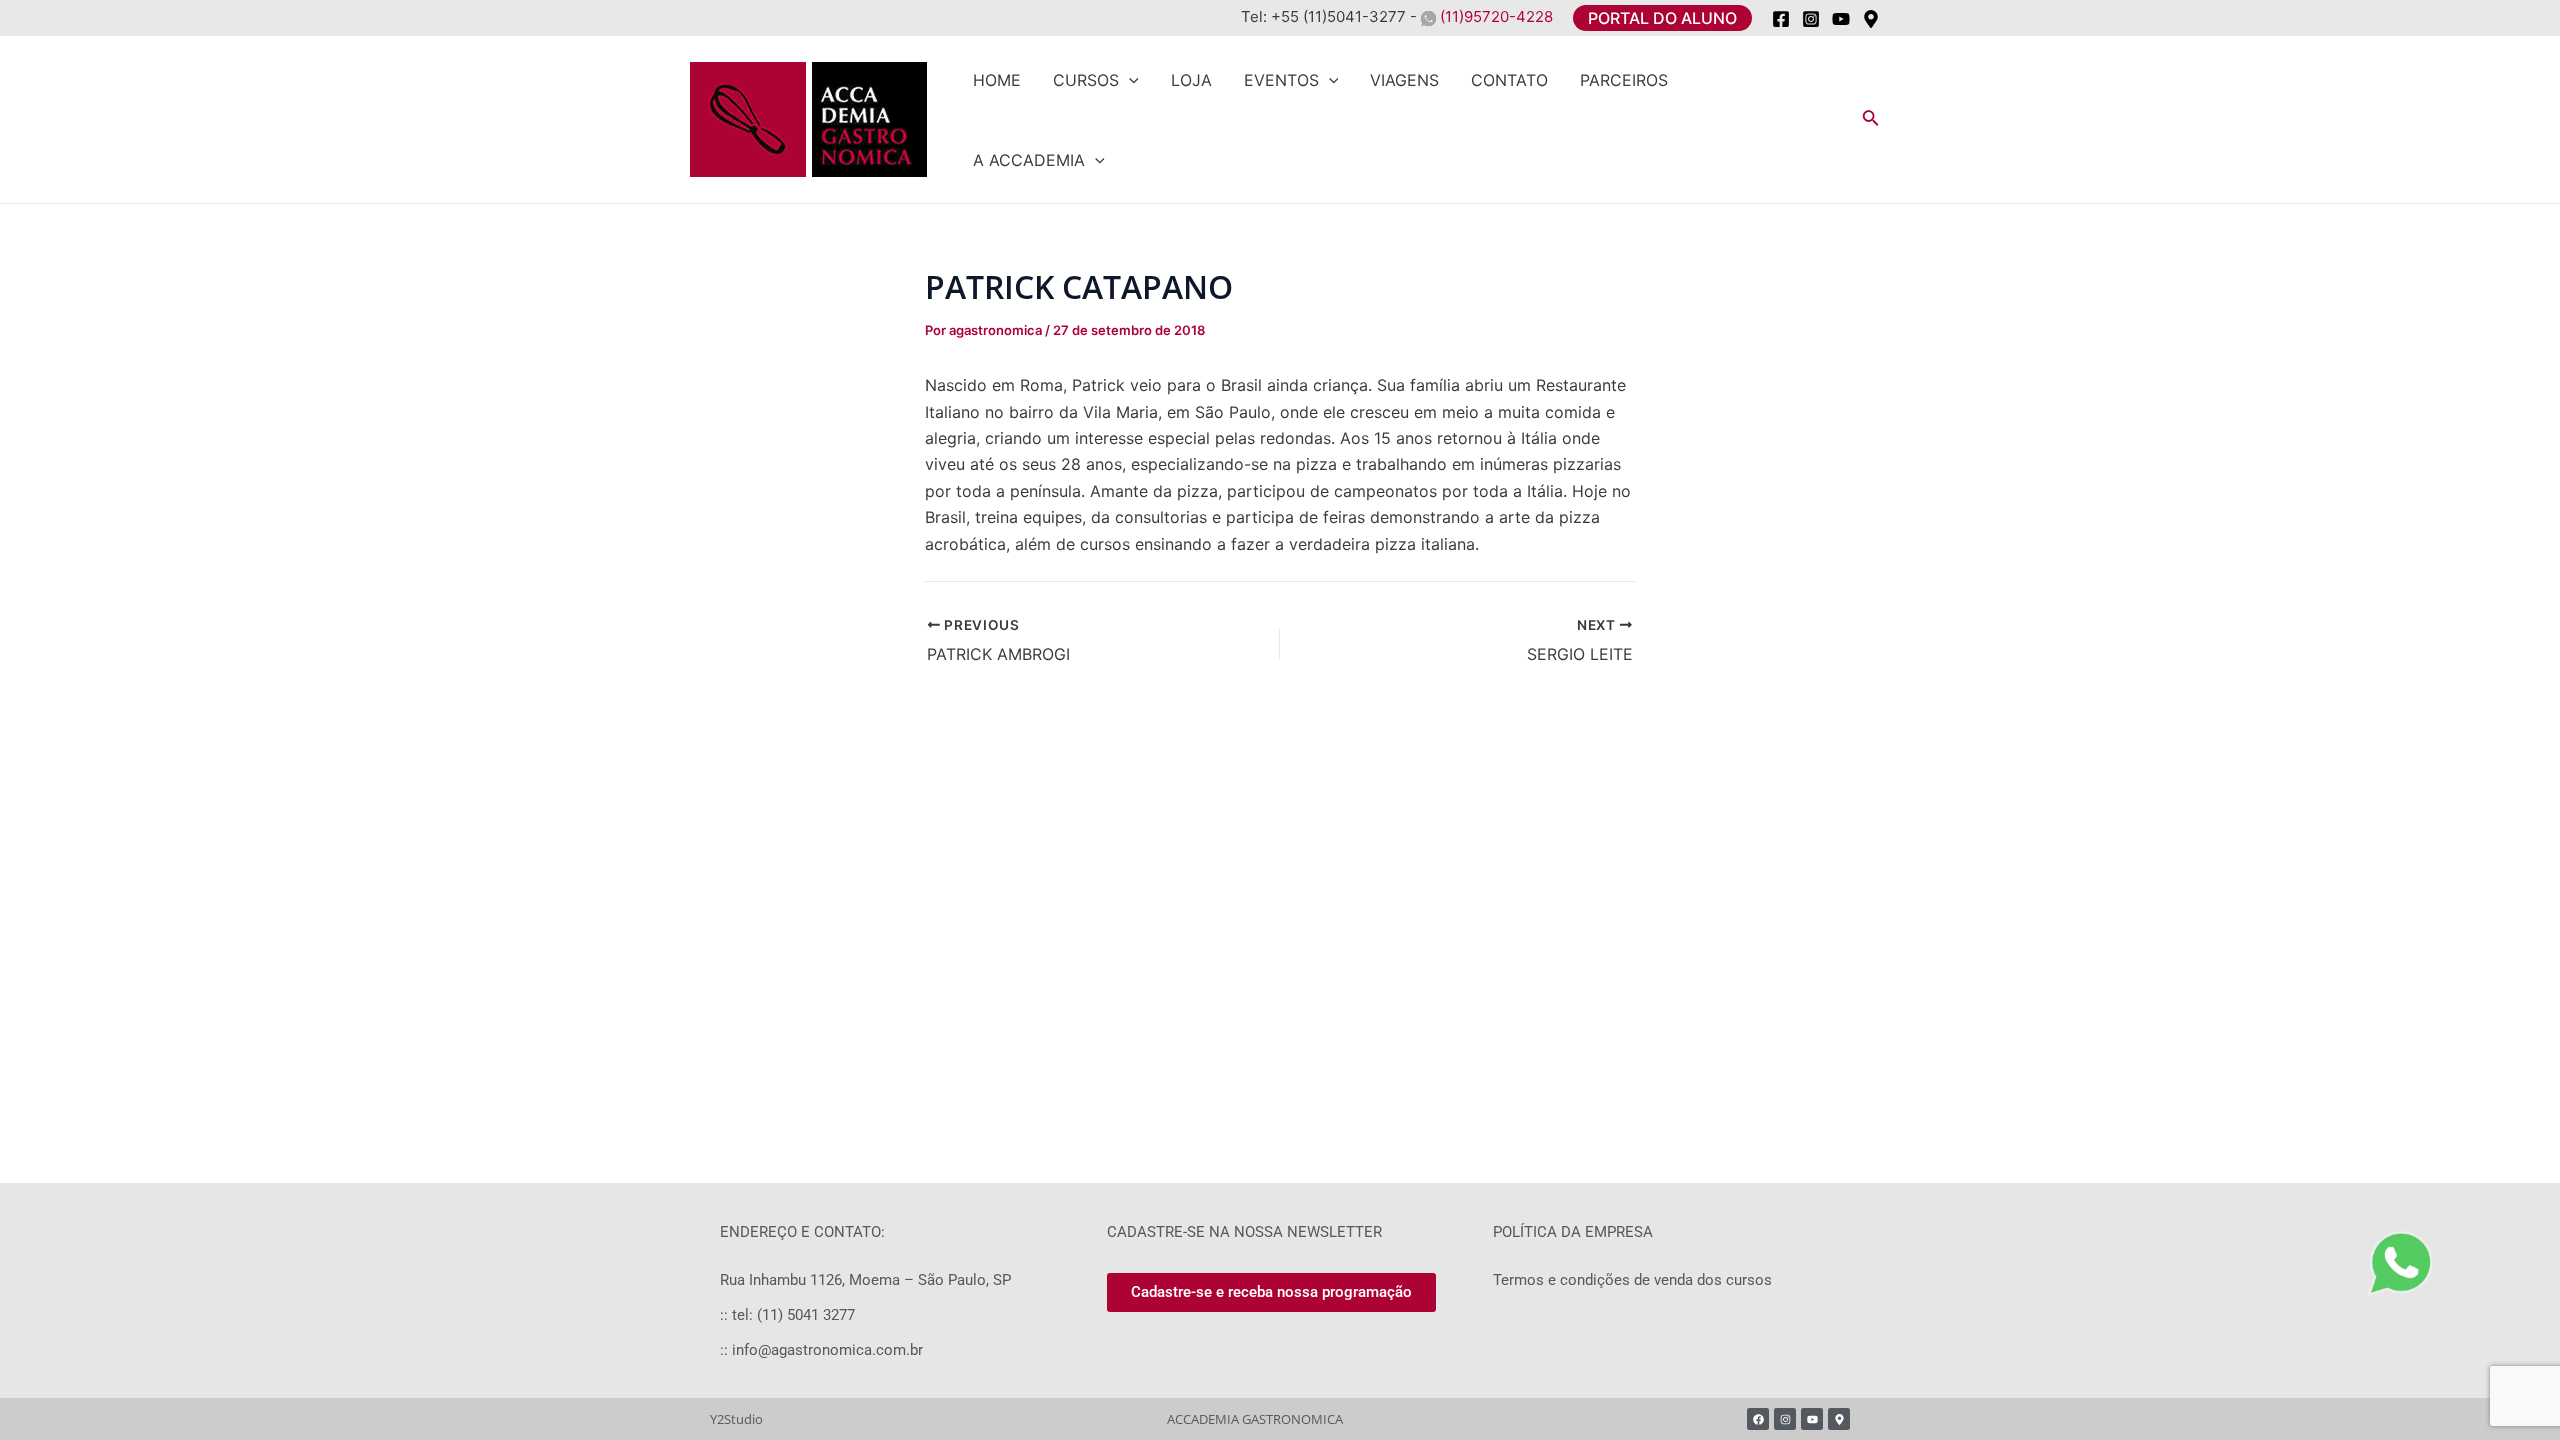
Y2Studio (736, 1419)
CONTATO (1509, 80)
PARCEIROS (1624, 80)
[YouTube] (1841, 19)
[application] (1129, 80)
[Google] (1871, 19)
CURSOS (1086, 80)
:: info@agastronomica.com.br (821, 1350)
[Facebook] (1781, 19)
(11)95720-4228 (1494, 16)
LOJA (1191, 80)
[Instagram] (1811, 19)
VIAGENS (1404, 80)
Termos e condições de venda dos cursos (1632, 1280)
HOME (997, 80)
